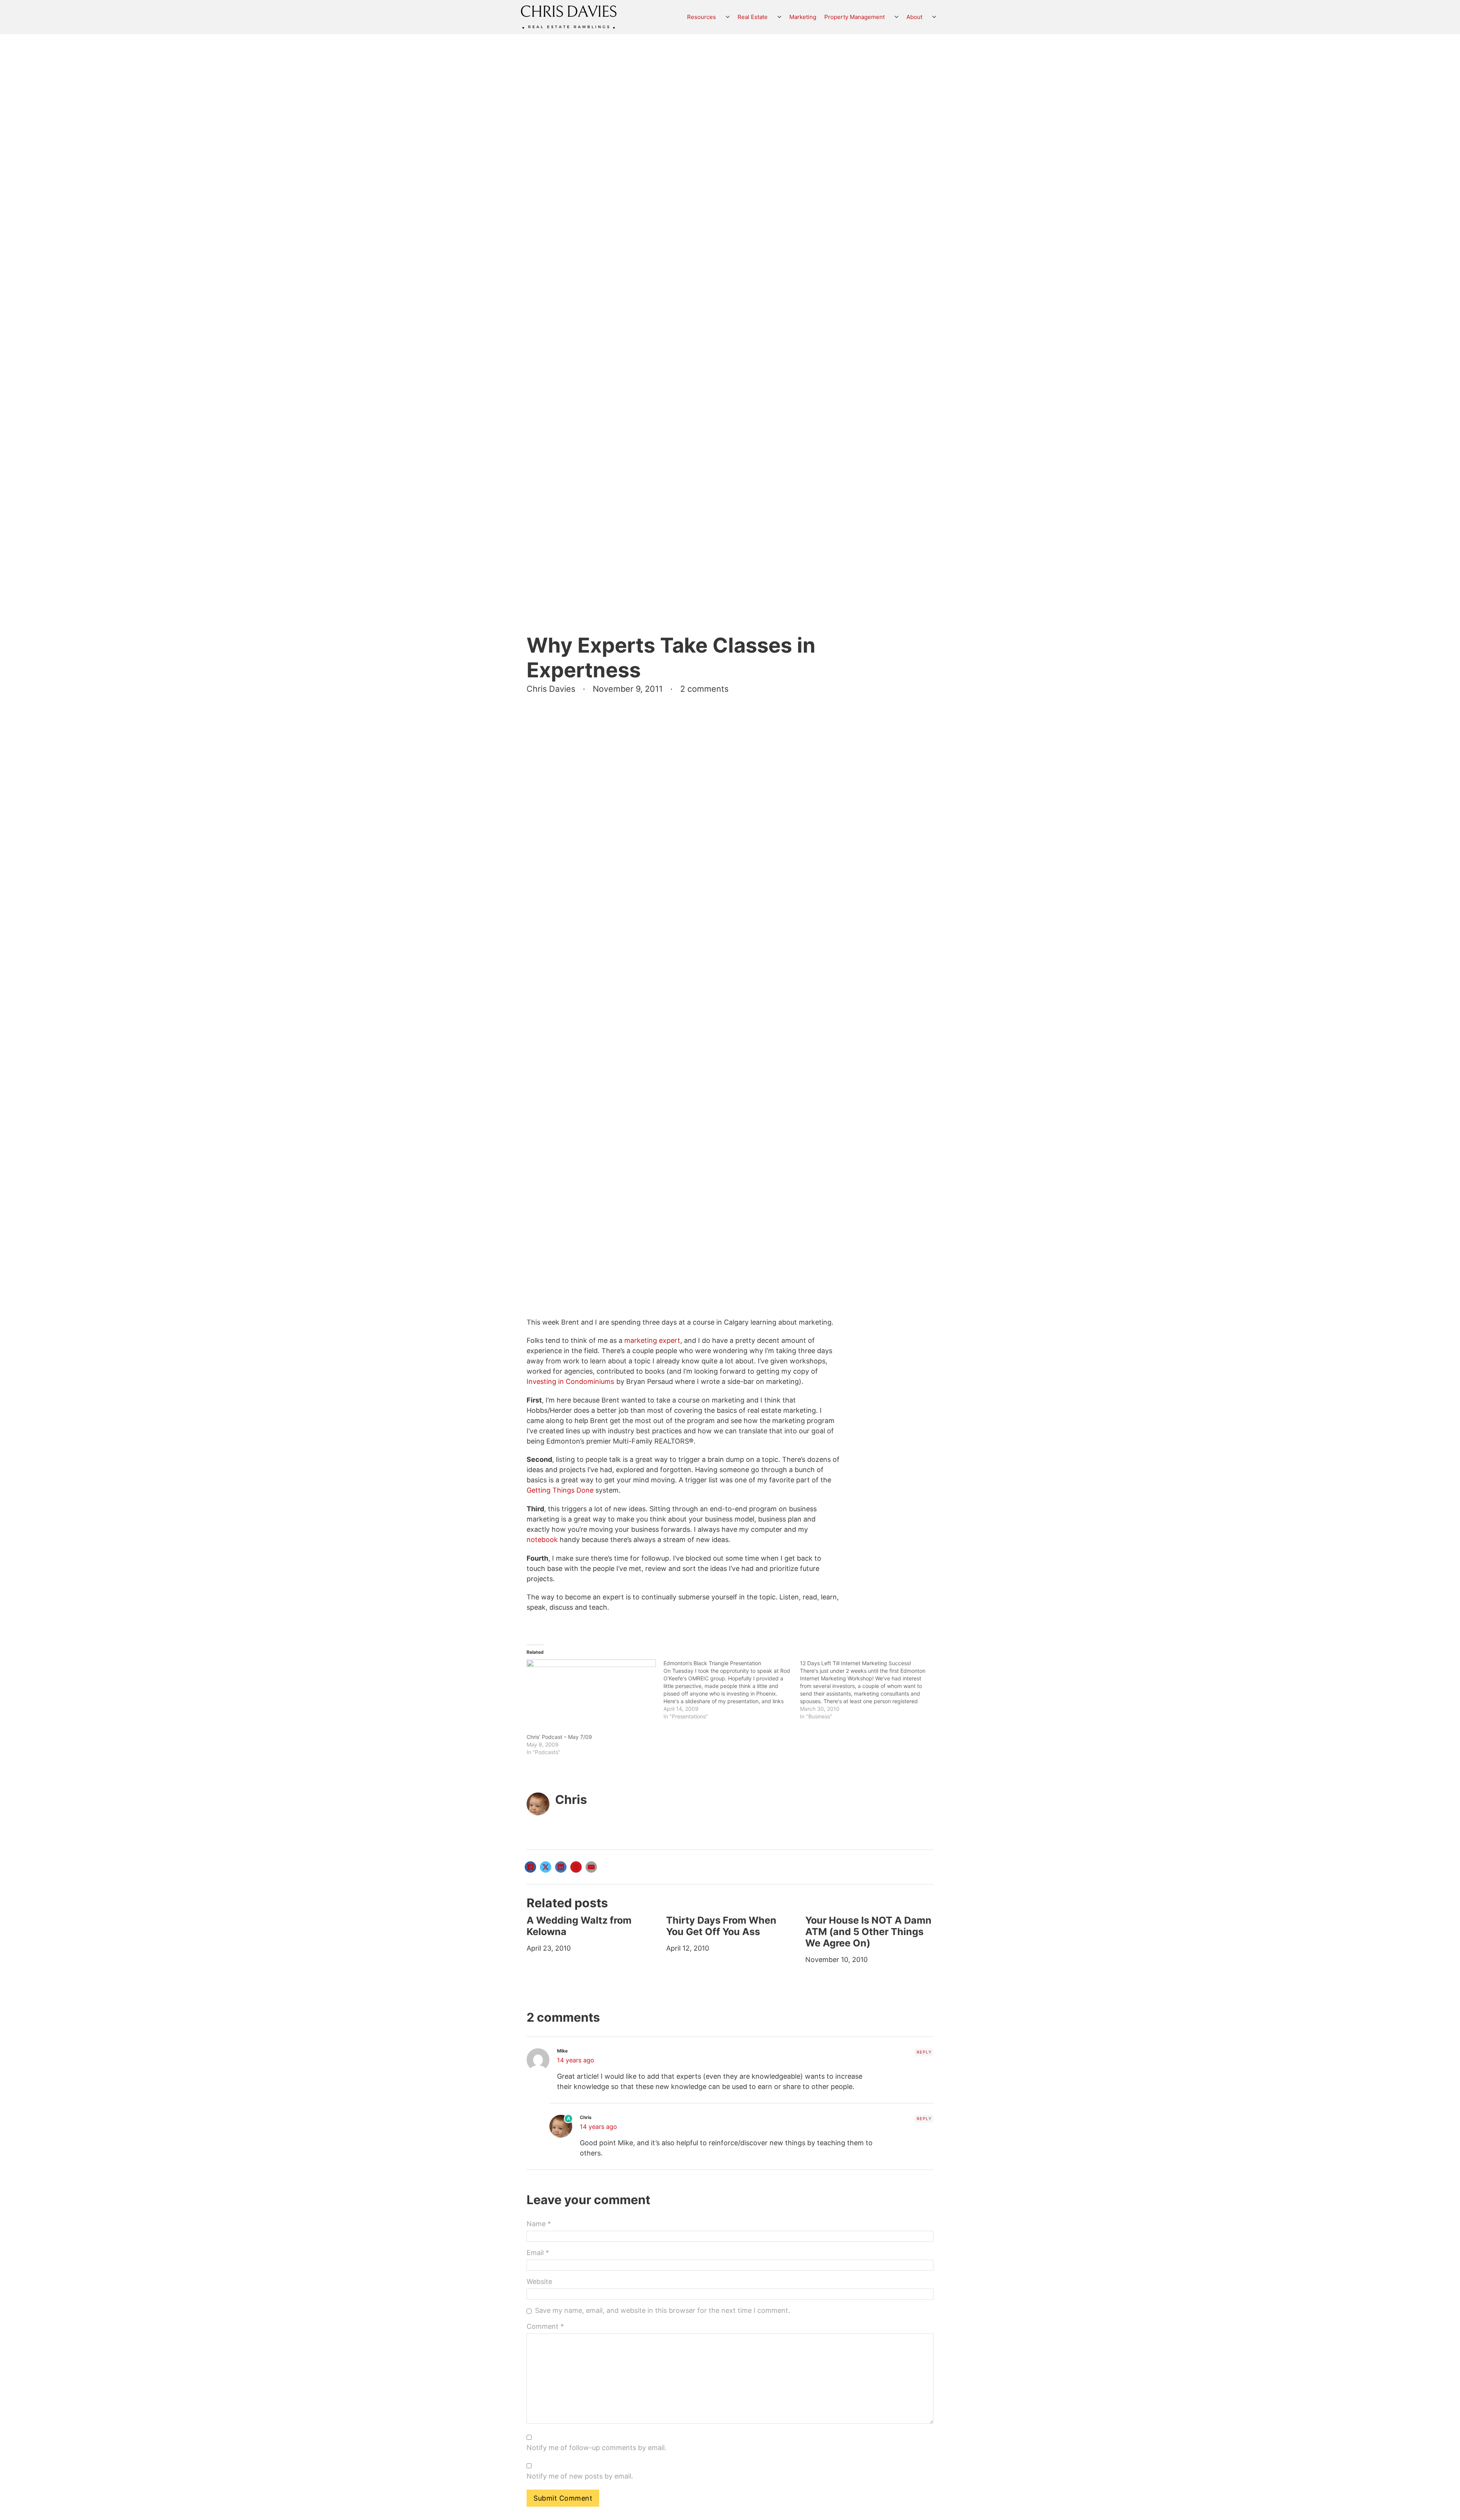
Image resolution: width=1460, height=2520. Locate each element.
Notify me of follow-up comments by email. (597, 2448)
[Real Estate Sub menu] (779, 17)
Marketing (803, 17)
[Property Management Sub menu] (897, 17)
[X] (546, 1867)
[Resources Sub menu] (728, 17)
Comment (545, 2326)
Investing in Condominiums (570, 1381)
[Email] (591, 1867)
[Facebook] (530, 1867)
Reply (924, 2052)
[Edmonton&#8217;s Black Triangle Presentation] (732, 1690)
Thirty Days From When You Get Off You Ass (721, 1926)
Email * (538, 2253)
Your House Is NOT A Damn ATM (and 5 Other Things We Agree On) (868, 1932)
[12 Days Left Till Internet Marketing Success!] (868, 1690)
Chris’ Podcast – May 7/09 (559, 1737)
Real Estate (753, 17)
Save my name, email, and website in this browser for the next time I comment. (663, 2310)
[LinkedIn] (561, 1867)
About (914, 17)
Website (539, 2281)
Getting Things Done (560, 1490)
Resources (701, 17)
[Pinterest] (576, 1867)
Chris (571, 1800)
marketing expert (652, 1340)
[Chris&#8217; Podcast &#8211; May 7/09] (591, 1696)
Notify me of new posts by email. (580, 2476)
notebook (542, 1540)
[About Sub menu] (934, 17)
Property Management (855, 17)
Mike (562, 2051)
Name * (539, 2224)
